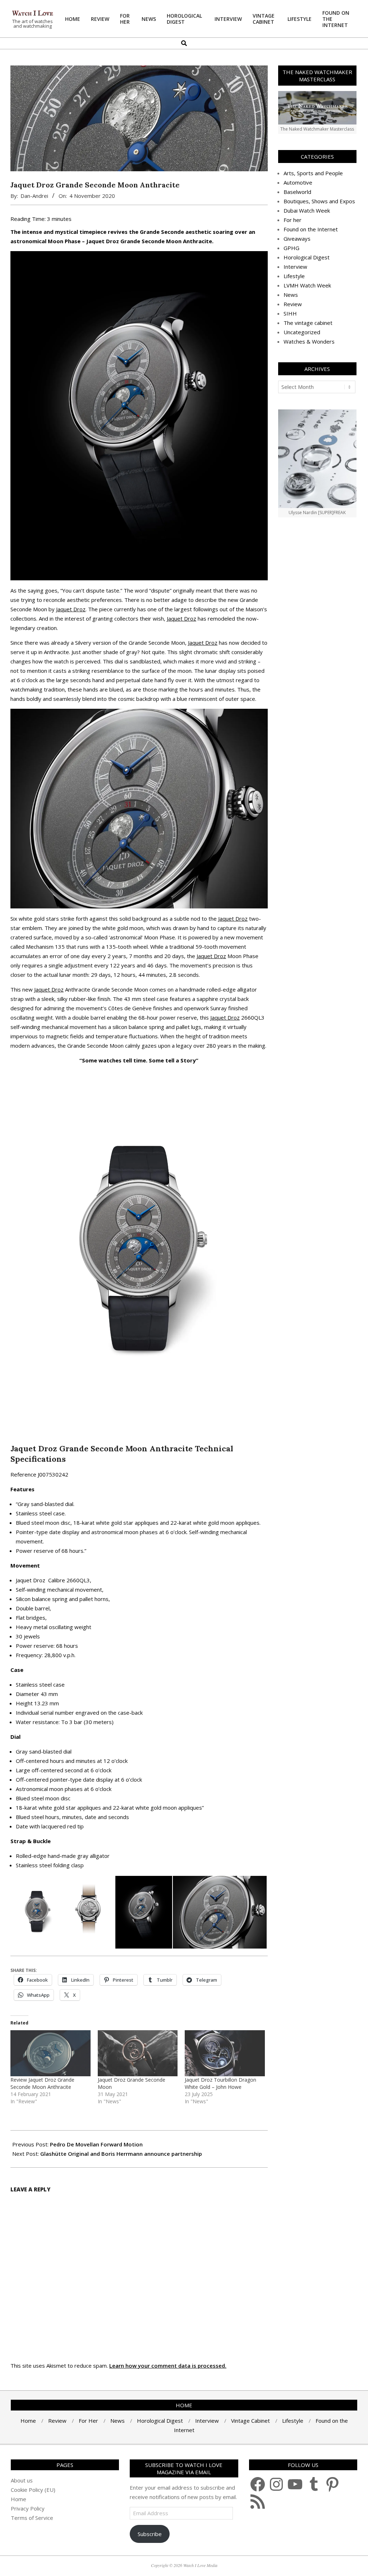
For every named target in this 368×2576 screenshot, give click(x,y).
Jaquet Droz (71, 609)
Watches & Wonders (309, 341)
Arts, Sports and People (313, 173)
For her (293, 220)
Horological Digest (307, 257)
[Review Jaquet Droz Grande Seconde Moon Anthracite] (50, 2053)
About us (22, 2480)
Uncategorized (302, 332)
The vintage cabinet (308, 323)
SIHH (290, 313)
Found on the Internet (311, 229)
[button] (36, 1912)
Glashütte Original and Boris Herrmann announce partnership (121, 2154)
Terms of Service (32, 2518)
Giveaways (297, 239)
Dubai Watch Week (307, 210)
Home (19, 2499)
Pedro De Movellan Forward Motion (96, 2144)
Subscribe (150, 2534)
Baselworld (297, 192)
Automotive (298, 182)
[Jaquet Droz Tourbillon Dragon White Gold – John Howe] (225, 2053)
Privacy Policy (28, 2508)
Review (293, 304)
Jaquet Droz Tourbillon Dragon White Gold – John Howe (220, 2083)
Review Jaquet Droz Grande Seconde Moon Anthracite (42, 2083)
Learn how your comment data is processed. (168, 2366)
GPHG (291, 248)
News (291, 295)
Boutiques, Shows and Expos (319, 201)
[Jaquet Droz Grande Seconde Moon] (138, 2053)
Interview (295, 267)
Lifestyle (294, 276)
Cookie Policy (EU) (33, 2490)
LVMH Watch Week (307, 285)
